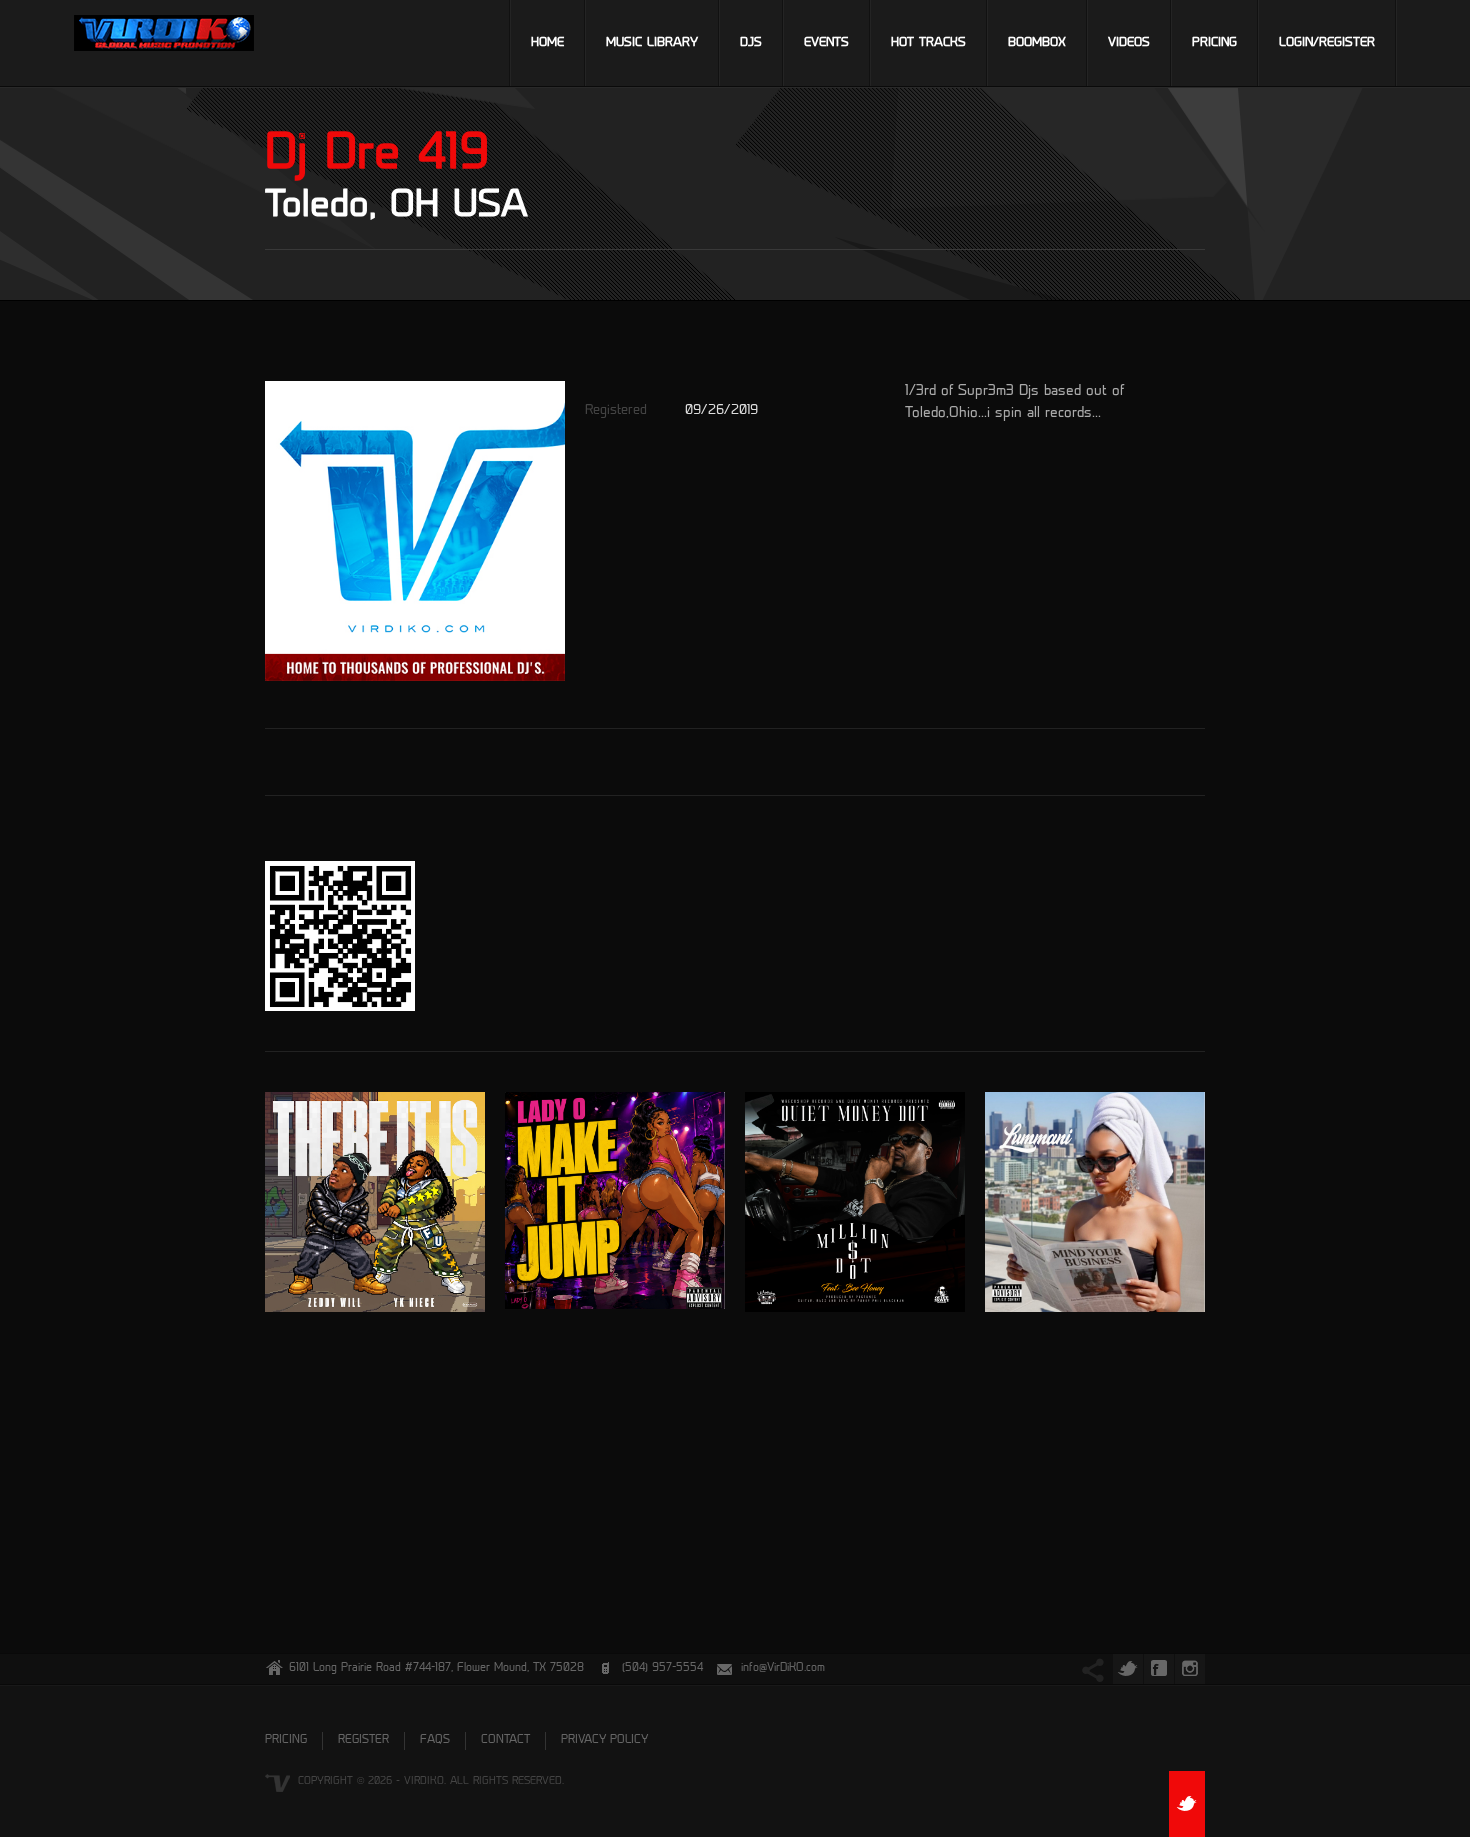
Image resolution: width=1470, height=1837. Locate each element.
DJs (751, 43)
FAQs (435, 1740)
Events (826, 43)
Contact (505, 1740)
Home (547, 43)
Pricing (1214, 43)
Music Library (652, 43)
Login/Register (1327, 43)
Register (363, 1740)
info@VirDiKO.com (783, 1668)
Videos (1129, 43)
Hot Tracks (928, 43)
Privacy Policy (604, 1740)
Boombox (1037, 43)
